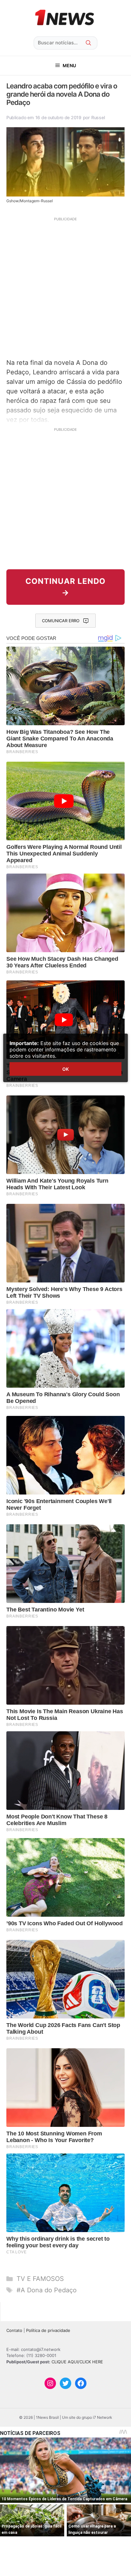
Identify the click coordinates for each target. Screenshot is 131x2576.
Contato (14, 2330)
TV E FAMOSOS (40, 2279)
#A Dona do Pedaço (47, 2290)
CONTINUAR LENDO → (65, 587)
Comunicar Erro (61, 621)
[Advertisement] (65, 287)
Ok (65, 1069)
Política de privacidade (48, 2330)
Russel (98, 117)
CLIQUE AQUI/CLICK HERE (77, 2362)
